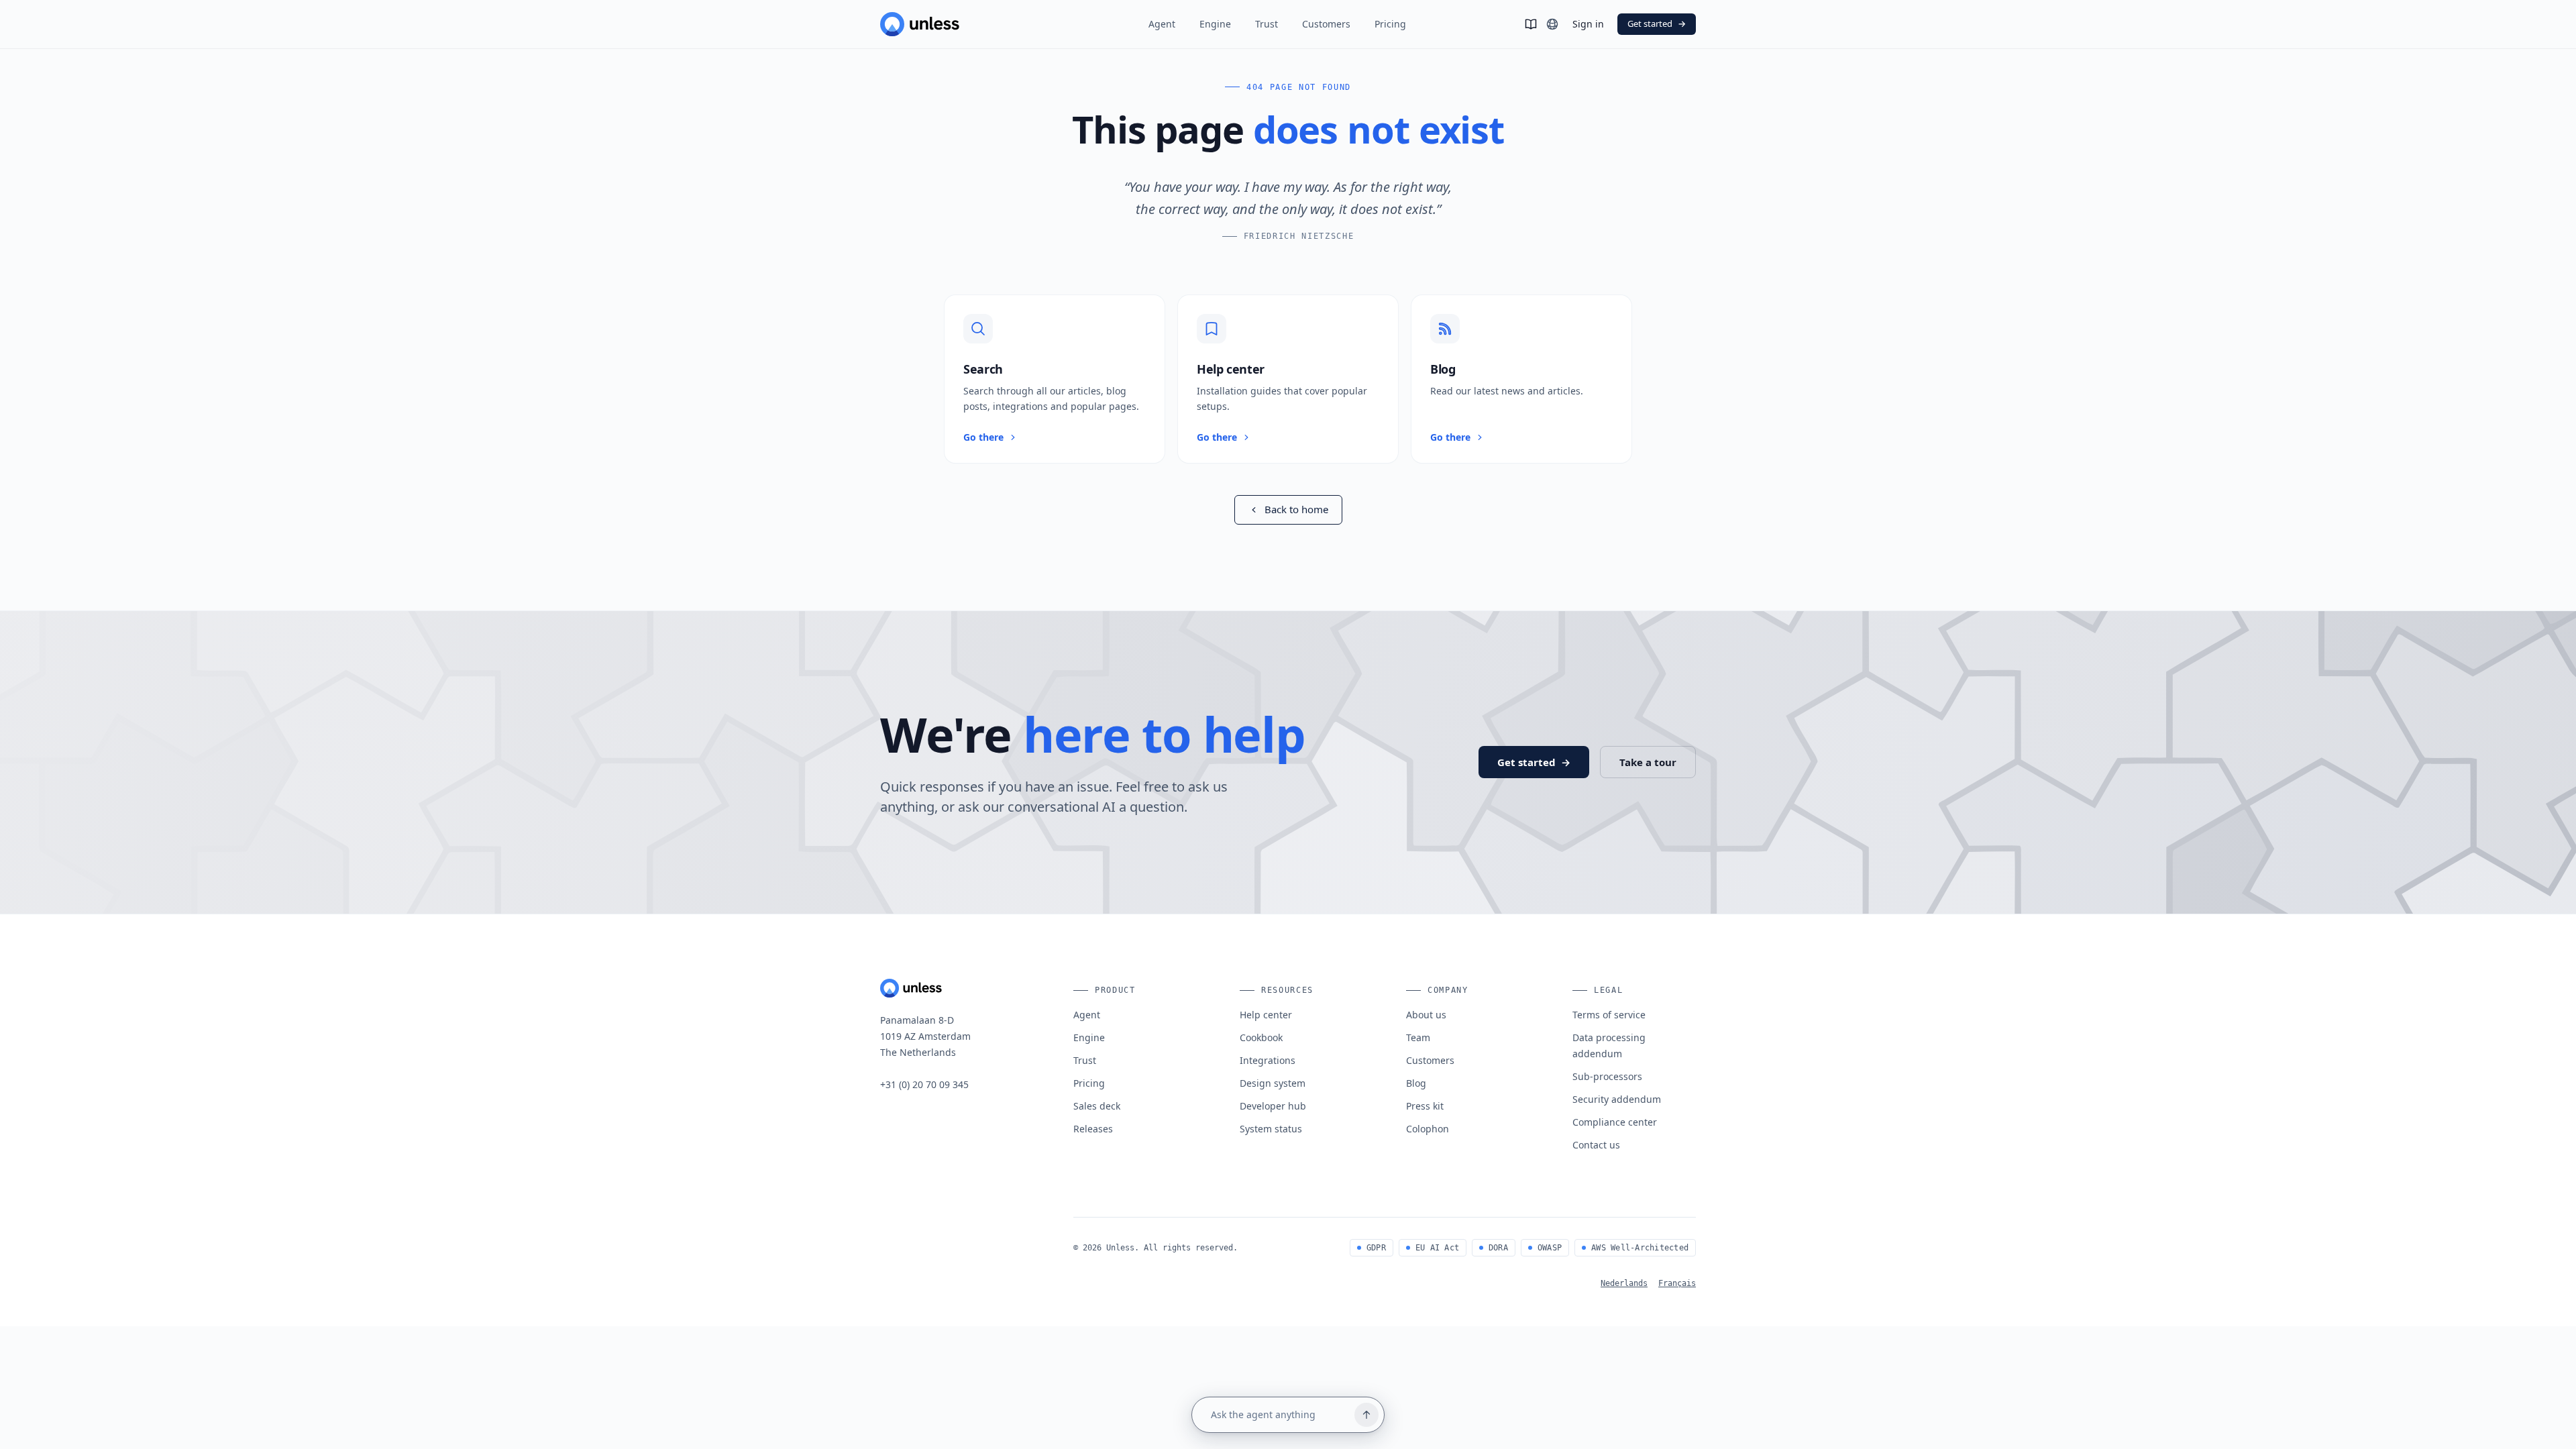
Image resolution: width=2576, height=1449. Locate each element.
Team (1418, 1037)
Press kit (1425, 1106)
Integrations (1268, 1060)
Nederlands (1624, 1283)
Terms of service (1609, 1015)
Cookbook (1261, 1037)
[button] (1055, 379)
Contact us (1596, 1145)
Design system (1273, 1083)
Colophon (1428, 1129)
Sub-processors (1607, 1076)
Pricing (1390, 24)
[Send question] (1366, 1415)
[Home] (955, 24)
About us (1426, 1015)
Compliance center (1615, 1122)
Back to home (1296, 509)
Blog (1416, 1083)
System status (1271, 1129)
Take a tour (1648, 762)
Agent (1162, 24)
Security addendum (1617, 1099)
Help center (1266, 1015)
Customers (1326, 24)
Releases (1093, 1129)
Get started (1657, 23)
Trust (1267, 24)
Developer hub (1273, 1106)
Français (1677, 1283)
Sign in (1588, 24)
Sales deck (1097, 1106)
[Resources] (1531, 24)
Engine (1215, 24)
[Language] (1552, 24)
